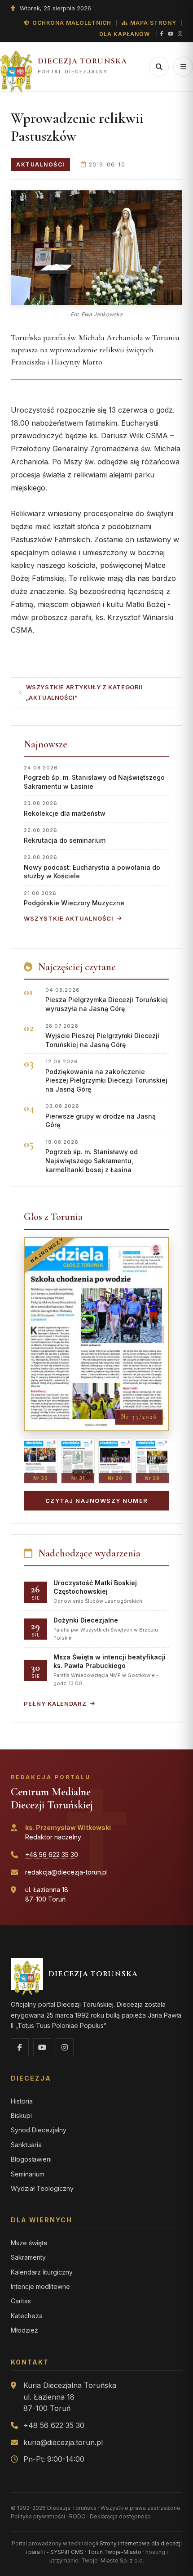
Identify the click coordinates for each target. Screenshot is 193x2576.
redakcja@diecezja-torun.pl (66, 1872)
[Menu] (183, 67)
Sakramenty (28, 2257)
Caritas (21, 2301)
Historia (22, 2101)
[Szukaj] (159, 67)
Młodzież (24, 2330)
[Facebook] (162, 34)
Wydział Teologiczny (42, 2188)
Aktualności (40, 164)
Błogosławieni (31, 2159)
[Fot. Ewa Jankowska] (96, 248)
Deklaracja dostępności (121, 2516)
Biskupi (21, 2115)
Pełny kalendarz (55, 1704)
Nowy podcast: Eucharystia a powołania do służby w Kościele (92, 867)
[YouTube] (171, 34)
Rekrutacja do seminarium (65, 835)
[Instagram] (180, 34)
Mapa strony (153, 23)
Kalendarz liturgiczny (42, 2272)
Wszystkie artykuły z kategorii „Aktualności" (85, 692)
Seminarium (28, 2174)
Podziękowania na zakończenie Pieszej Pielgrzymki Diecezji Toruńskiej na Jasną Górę (106, 1076)
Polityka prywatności (38, 2516)
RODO (77, 2516)
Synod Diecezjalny (39, 2130)
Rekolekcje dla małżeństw (65, 808)
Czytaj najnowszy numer (97, 1501)
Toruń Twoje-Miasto (114, 2552)
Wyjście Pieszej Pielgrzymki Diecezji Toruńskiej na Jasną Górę (102, 1036)
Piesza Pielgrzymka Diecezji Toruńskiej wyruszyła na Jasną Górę (107, 1000)
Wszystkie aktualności (69, 918)
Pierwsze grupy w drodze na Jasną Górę (101, 1116)
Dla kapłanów (125, 34)
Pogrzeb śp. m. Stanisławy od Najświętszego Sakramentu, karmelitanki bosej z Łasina (92, 1156)
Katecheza (27, 2316)
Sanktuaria (26, 2145)
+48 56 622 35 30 (52, 1854)
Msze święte (29, 2243)
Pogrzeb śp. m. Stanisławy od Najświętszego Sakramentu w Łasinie (94, 777)
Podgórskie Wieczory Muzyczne (74, 898)
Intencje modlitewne (40, 2286)
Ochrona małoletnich (72, 23)
